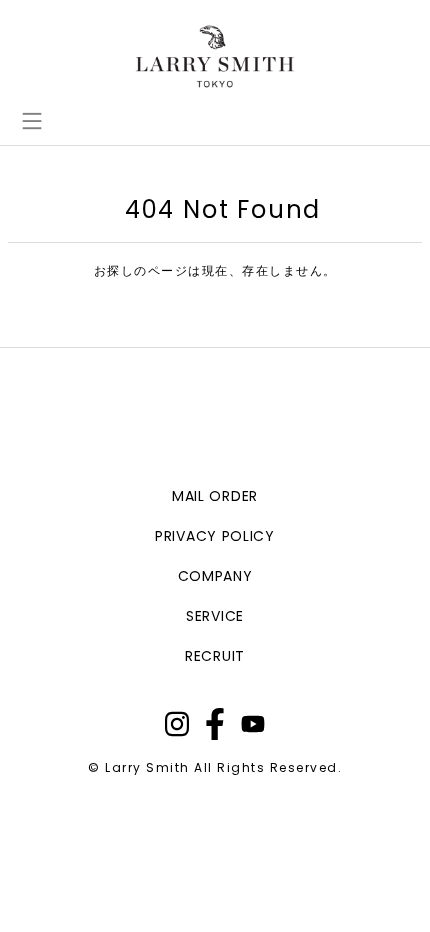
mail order (215, 496)
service (215, 616)
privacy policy (215, 536)
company (215, 576)
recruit (215, 656)
